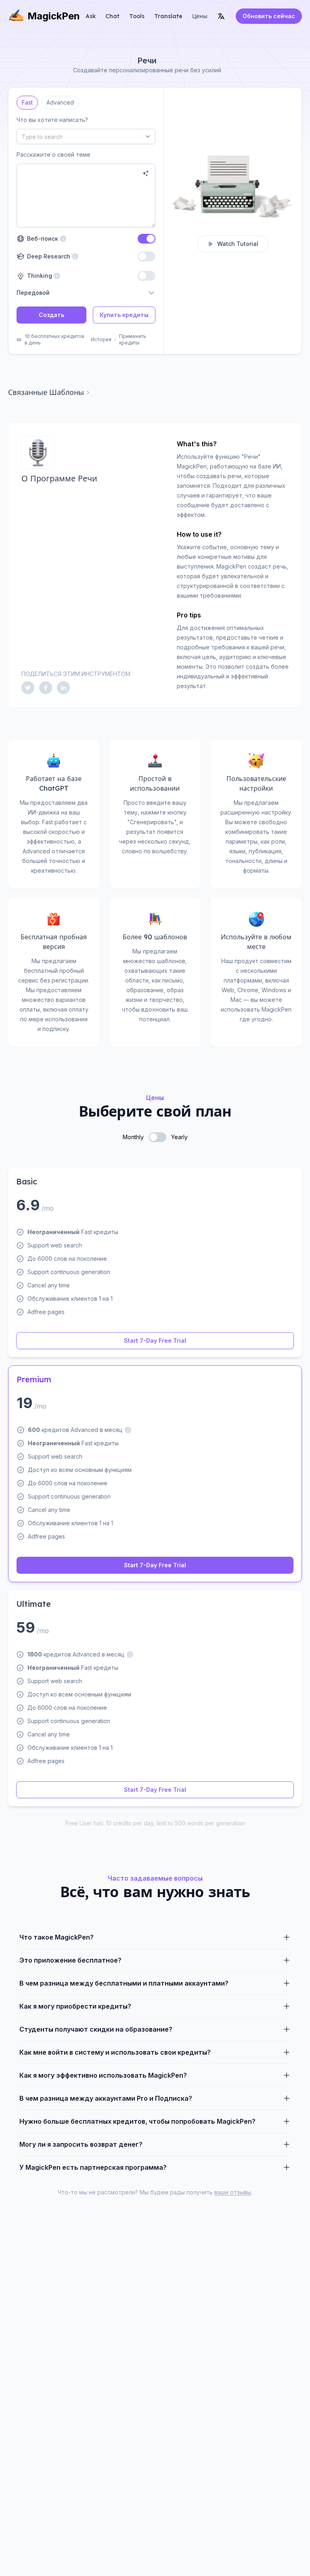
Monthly (133, 1137)
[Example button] (146, 173)
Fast (27, 101)
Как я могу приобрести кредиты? (75, 2006)
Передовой (33, 293)
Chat (112, 16)
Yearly (179, 1137)
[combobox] (86, 136)
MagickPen (54, 16)
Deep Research (47, 256)
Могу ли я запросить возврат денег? (81, 2144)
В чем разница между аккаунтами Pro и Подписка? (106, 2098)
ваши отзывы (233, 2192)
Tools (137, 16)
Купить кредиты (124, 315)
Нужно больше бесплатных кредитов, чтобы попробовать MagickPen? (137, 2121)
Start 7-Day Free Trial (155, 1340)
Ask (91, 16)
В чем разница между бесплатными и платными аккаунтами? (124, 1983)
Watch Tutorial (238, 244)
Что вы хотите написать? (52, 120)
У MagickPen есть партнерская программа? (93, 2167)
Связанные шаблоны (46, 392)
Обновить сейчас (269, 16)
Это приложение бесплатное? (70, 1960)
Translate (168, 16)
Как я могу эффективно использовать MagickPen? (103, 2075)
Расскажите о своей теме (53, 154)
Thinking (39, 276)
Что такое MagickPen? (57, 1937)
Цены (200, 16)
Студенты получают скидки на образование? (96, 2029)
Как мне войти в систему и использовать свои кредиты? (115, 2052)
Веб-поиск (41, 238)
